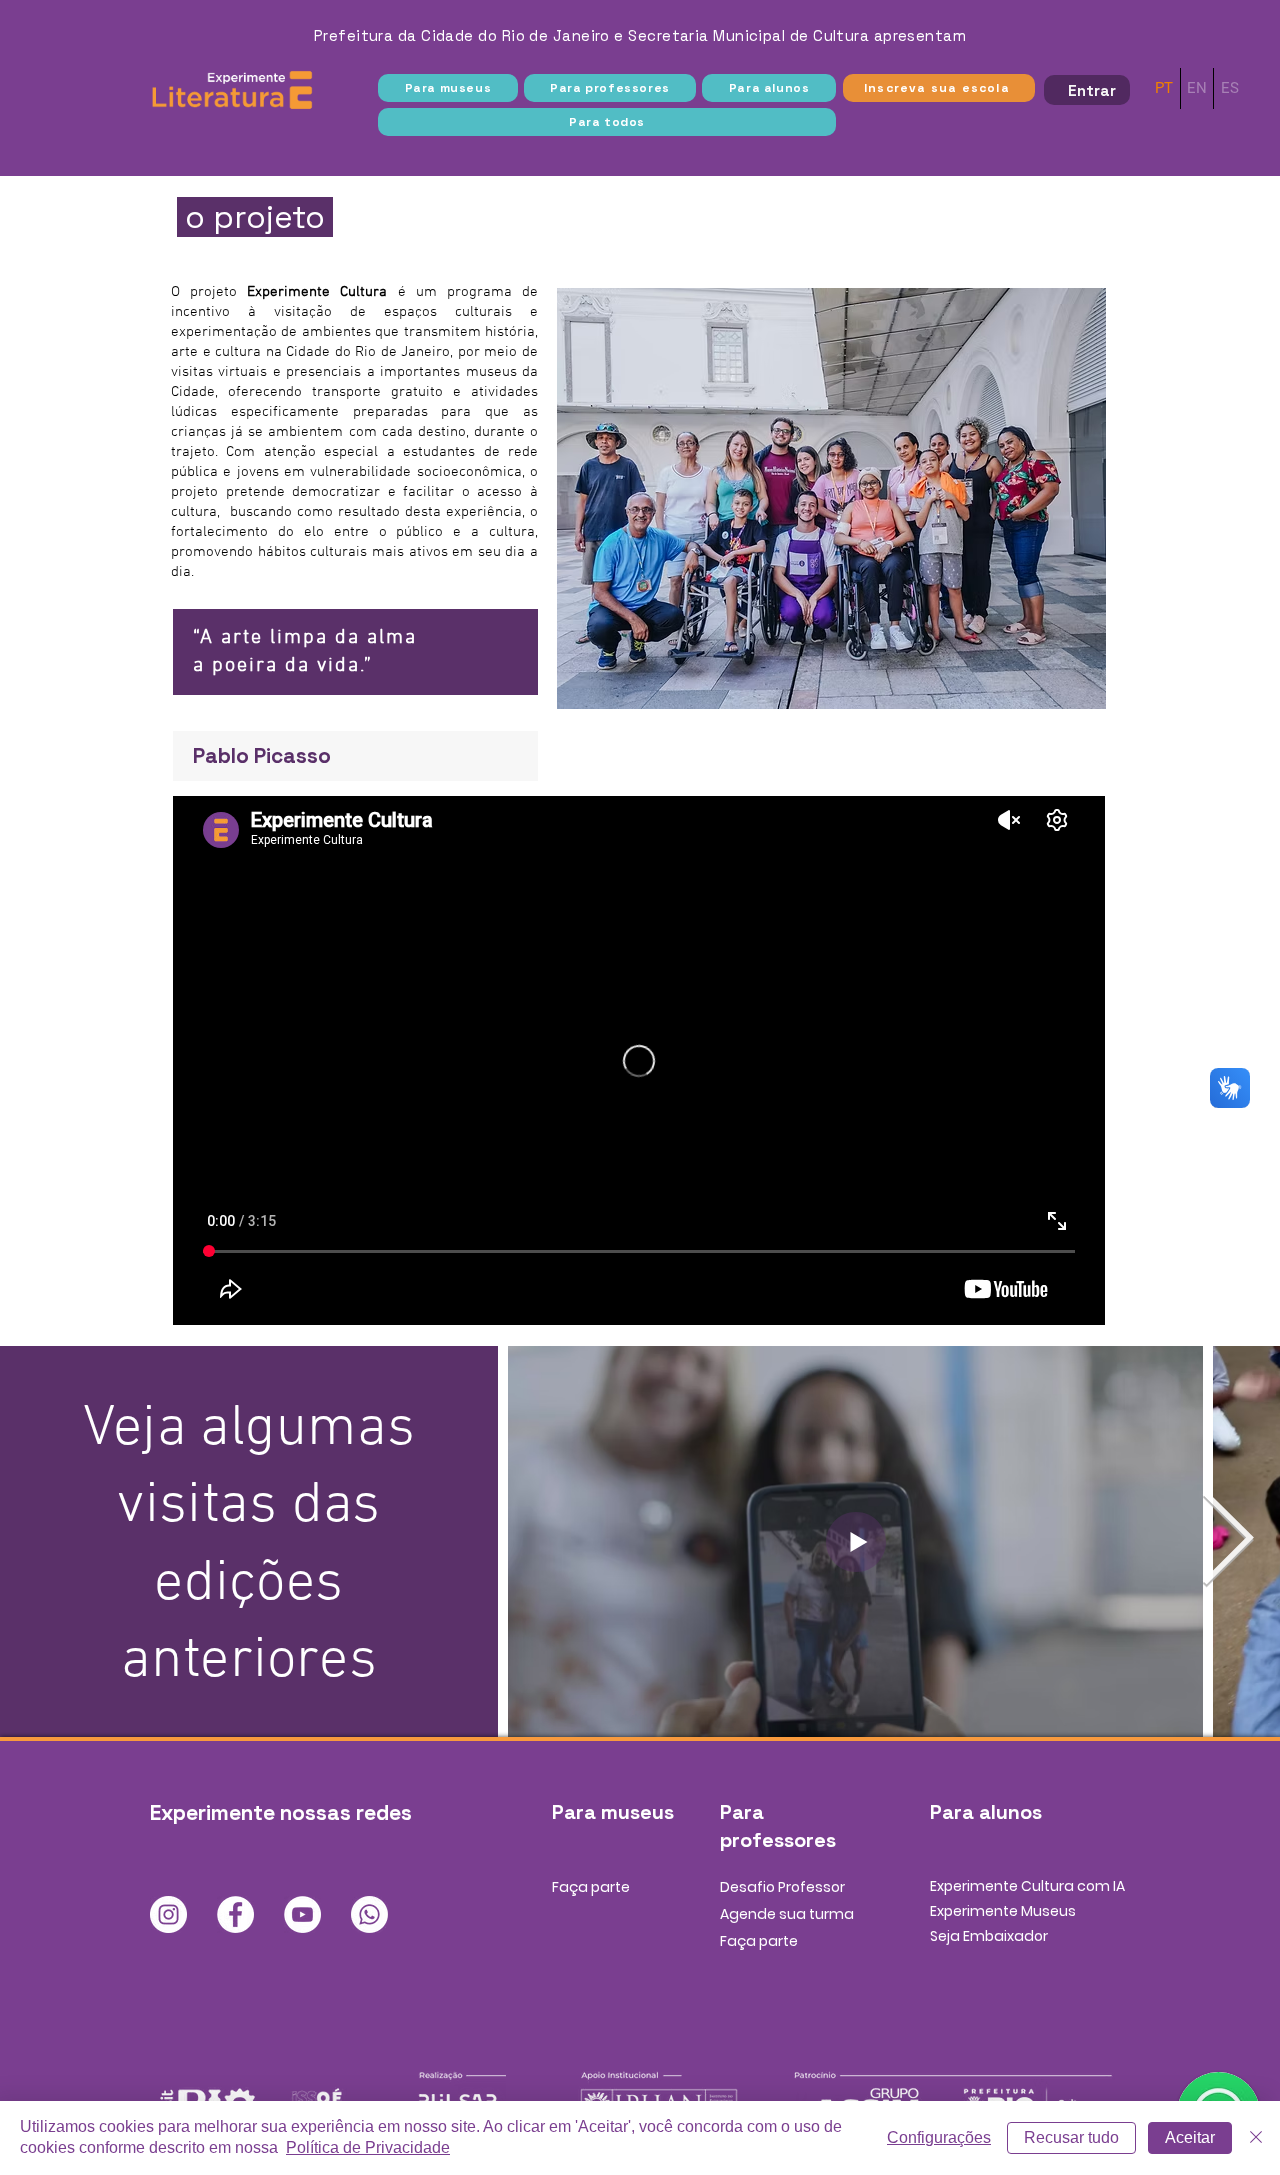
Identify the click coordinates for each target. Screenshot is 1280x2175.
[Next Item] (1227, 1542)
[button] (448, 88)
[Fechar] (1256, 2138)
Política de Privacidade (368, 2147)
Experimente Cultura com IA (1027, 1886)
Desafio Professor (782, 1887)
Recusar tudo (1071, 2137)
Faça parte (591, 1887)
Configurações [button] (939, 2137)
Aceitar (1190, 2137)
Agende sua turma (787, 1914)
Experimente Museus (1003, 1911)
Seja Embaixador (989, 1936)
